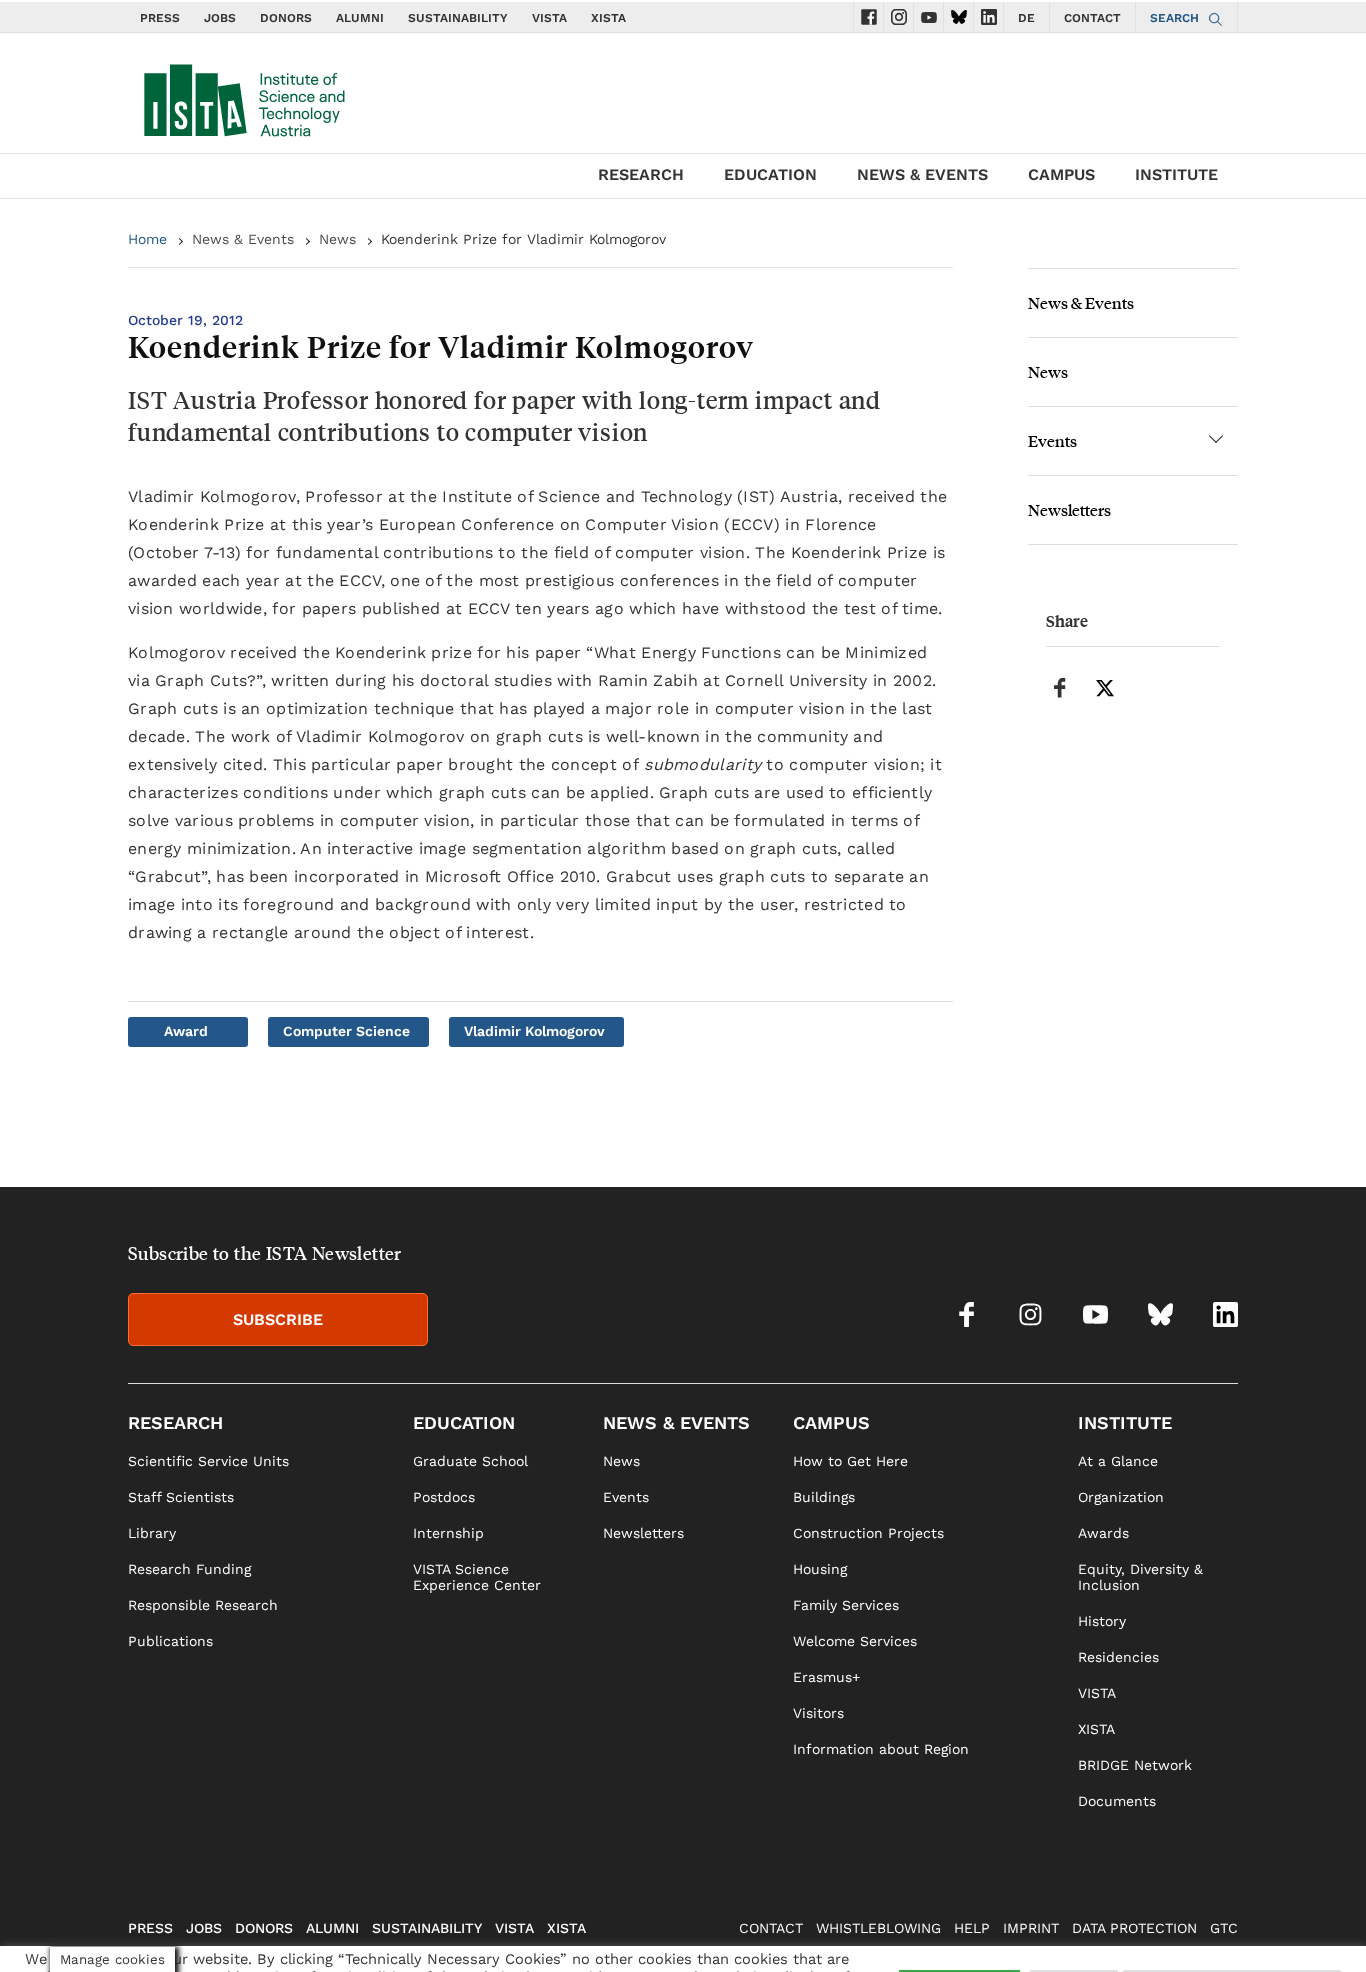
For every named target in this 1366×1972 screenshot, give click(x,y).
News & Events (243, 239)
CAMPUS (1061, 174)
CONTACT (1092, 18)
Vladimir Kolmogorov (534, 1031)
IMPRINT (1031, 1928)
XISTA (608, 18)
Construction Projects (868, 1533)
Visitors (818, 1713)
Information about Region (881, 1749)
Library (152, 1533)
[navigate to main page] (243, 96)
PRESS (160, 18)
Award (186, 1031)
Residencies (1118, 1657)
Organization (1121, 1497)
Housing (820, 1569)
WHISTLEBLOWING (878, 1928)
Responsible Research (203, 1605)
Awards (1103, 1533)
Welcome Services (855, 1641)
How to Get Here (850, 1461)
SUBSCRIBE (278, 1319)
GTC (1224, 1928)
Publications (170, 1641)
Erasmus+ (826, 1677)
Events (1052, 440)
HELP (972, 1928)
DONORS (286, 18)
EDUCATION (770, 174)
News (337, 239)
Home (147, 239)
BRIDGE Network (1135, 1765)
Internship (448, 1533)
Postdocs (444, 1497)
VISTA (549, 18)
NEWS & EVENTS (922, 174)
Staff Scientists (181, 1497)
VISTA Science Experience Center (477, 1577)
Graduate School (470, 1461)
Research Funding (189, 1569)
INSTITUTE (1176, 174)
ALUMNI (360, 18)
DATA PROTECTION (1134, 1928)
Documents (1117, 1801)
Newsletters (1069, 509)
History (1102, 1621)
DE (1026, 18)
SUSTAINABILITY (458, 18)
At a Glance (1118, 1461)
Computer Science (346, 1031)
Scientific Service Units (208, 1461)
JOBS (220, 18)
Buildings (824, 1497)
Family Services (846, 1605)
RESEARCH (641, 174)
